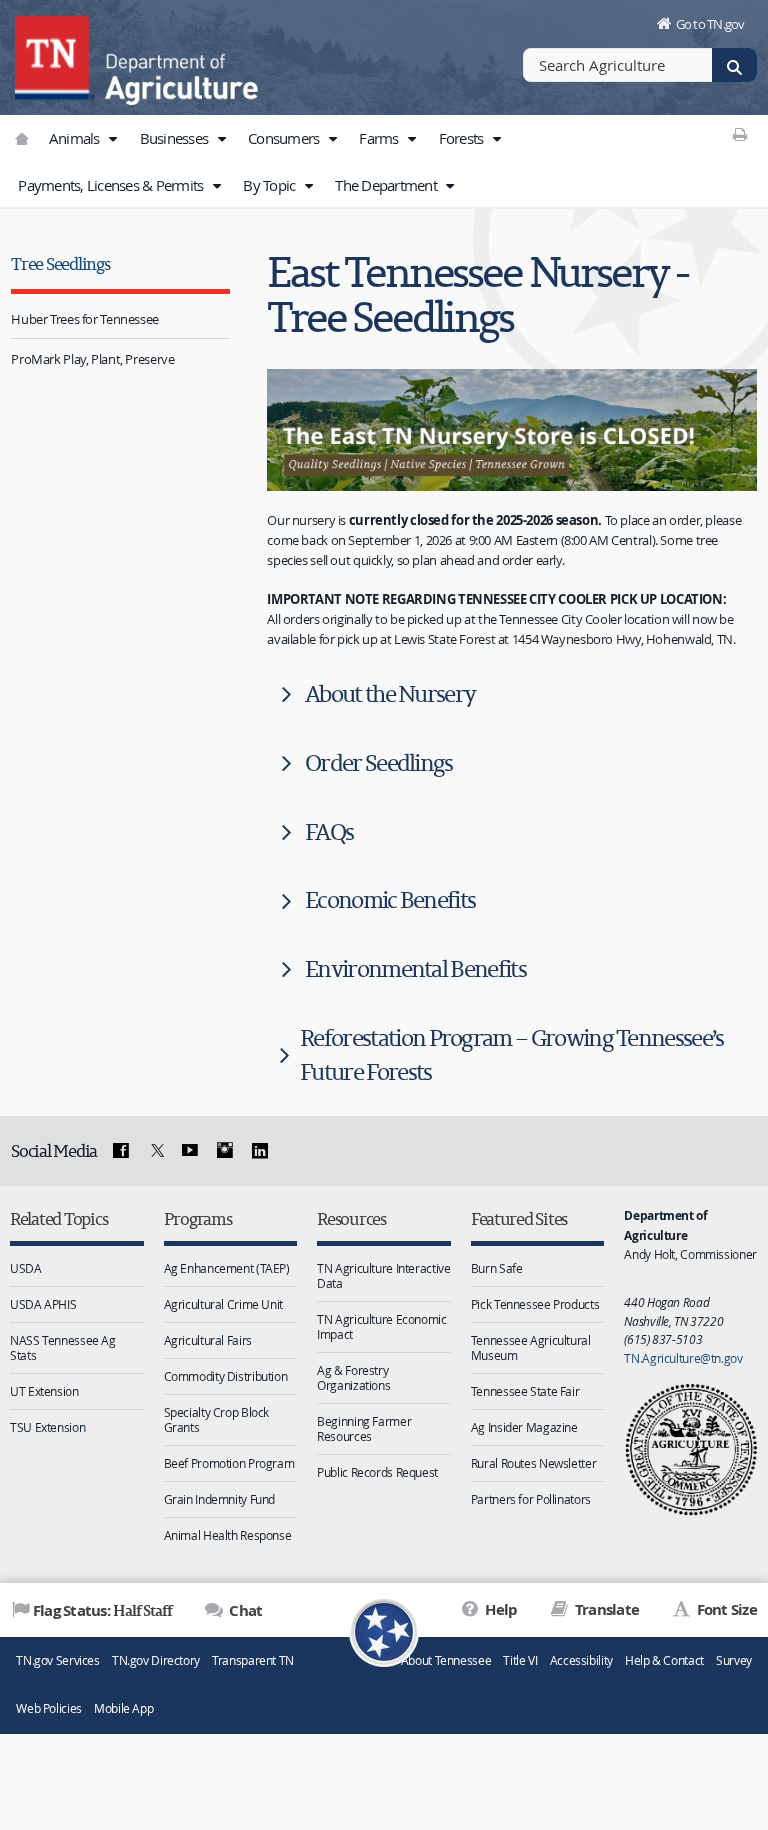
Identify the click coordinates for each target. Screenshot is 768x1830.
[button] (113, 139)
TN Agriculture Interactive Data (383, 1275)
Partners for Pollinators (531, 1499)
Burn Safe (497, 1268)
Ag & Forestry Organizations (353, 1377)
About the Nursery (390, 693)
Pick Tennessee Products (535, 1304)
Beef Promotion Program (229, 1463)
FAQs (329, 831)
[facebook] (121, 1151)
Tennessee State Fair (525, 1391)
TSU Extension (47, 1427)
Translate (605, 1609)
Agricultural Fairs (208, 1340)
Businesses (176, 138)
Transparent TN (253, 1660)
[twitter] (155, 1151)
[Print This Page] (740, 134)
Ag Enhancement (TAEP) (227, 1268)
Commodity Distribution (226, 1376)
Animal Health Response (228, 1535)
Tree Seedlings (60, 263)
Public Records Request (377, 1472)
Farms (380, 138)
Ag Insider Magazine (524, 1427)
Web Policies (49, 1708)
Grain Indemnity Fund (220, 1499)
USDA (26, 1268)
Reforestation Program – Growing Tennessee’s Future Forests (511, 1054)
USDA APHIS (43, 1304)
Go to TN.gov (710, 24)
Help (499, 1609)
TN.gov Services (57, 1660)
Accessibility (581, 1660)
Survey (734, 1660)
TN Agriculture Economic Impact (381, 1326)
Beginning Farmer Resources (364, 1428)
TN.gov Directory (156, 1660)
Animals (76, 138)
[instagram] (225, 1151)
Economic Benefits (390, 899)
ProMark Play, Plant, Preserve (92, 359)
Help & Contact (664, 1660)
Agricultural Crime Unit (223, 1304)
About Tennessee (446, 1660)
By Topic (270, 185)
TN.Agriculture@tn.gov (683, 1358)
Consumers (285, 138)
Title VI (520, 1660)
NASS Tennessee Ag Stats (63, 1347)
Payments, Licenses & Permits (112, 185)
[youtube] (190, 1151)
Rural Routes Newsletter (533, 1463)
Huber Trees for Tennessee (85, 319)
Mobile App (123, 1708)
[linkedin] (259, 1151)
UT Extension (44, 1391)
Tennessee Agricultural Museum (531, 1347)
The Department (387, 185)
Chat (244, 1610)
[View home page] (55, 55)
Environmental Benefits (415, 968)
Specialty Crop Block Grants (217, 1419)
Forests (463, 138)
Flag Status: (102, 1610)
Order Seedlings (379, 762)
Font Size (725, 1609)
